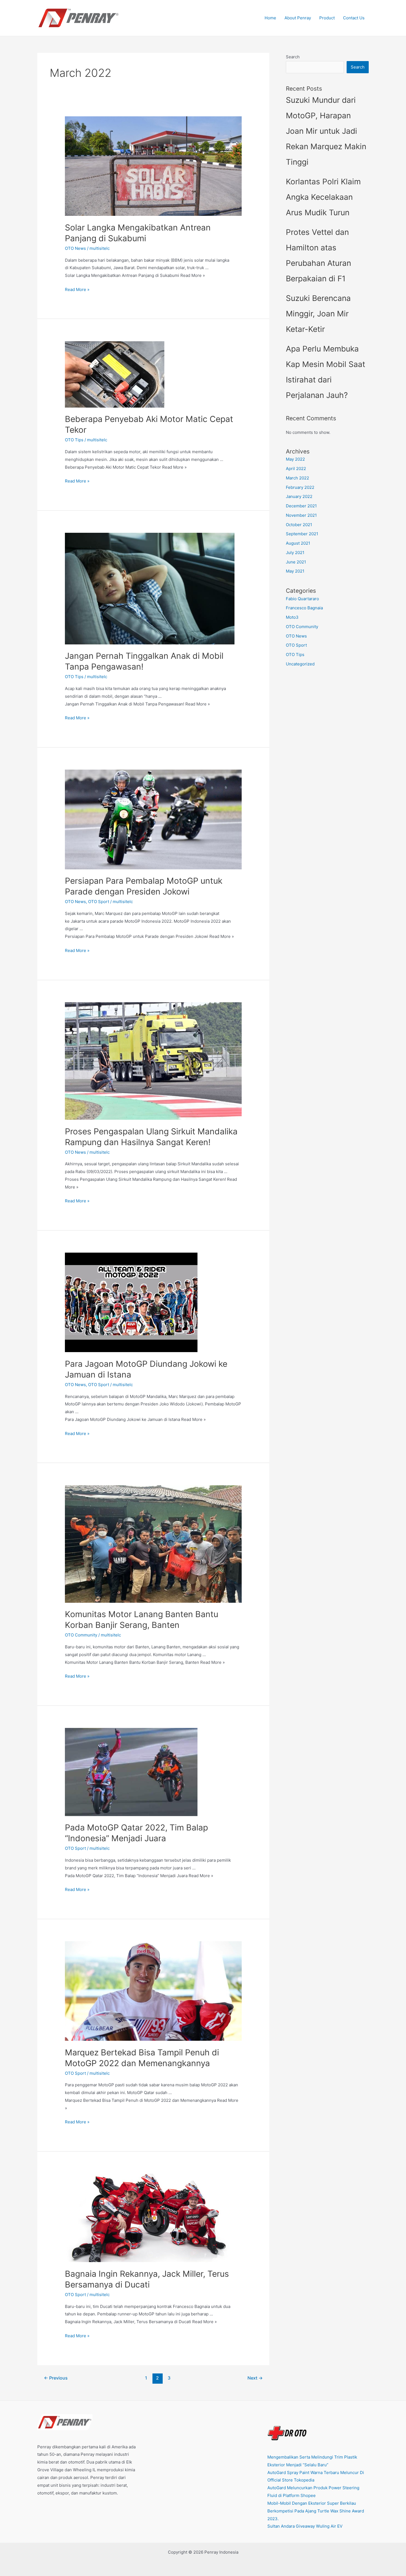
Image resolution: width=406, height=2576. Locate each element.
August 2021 (298, 543)
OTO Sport (99, 902)
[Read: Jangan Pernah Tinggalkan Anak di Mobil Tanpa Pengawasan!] (150, 588)
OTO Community (81, 1635)
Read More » (77, 290)
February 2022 (300, 487)
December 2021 (301, 506)
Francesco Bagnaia (304, 608)
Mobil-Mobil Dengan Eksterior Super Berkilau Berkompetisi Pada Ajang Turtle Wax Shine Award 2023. (316, 2511)
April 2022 (296, 469)
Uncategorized (300, 664)
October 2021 (299, 525)
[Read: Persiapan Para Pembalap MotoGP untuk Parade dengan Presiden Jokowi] (153, 819)
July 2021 (295, 553)
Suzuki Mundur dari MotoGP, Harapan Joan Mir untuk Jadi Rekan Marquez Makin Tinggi (326, 131)
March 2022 (297, 478)
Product (327, 18)
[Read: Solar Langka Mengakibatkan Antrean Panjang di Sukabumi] (153, 166)
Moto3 (292, 617)
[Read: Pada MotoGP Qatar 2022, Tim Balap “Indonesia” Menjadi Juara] (131, 1772)
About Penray (298, 18)
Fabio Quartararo (302, 599)
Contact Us (354, 18)
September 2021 (302, 534)
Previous (56, 2378)
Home (270, 18)
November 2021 (301, 515)
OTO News (75, 248)
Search (293, 57)
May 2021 (295, 571)
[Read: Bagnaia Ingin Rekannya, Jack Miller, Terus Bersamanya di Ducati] (153, 2217)
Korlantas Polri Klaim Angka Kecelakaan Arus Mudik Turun (323, 197)
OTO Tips (74, 440)
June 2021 (296, 562)
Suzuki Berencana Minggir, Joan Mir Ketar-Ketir (318, 314)
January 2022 (299, 496)
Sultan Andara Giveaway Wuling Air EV (305, 2526)
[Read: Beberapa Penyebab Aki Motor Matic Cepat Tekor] (115, 374)
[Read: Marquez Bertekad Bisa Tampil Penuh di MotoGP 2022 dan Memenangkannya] (153, 1991)
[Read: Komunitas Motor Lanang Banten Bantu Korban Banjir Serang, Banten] (153, 1543)
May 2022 (295, 459)
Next (255, 2378)
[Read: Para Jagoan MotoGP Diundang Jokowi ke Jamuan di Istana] (131, 1302)
